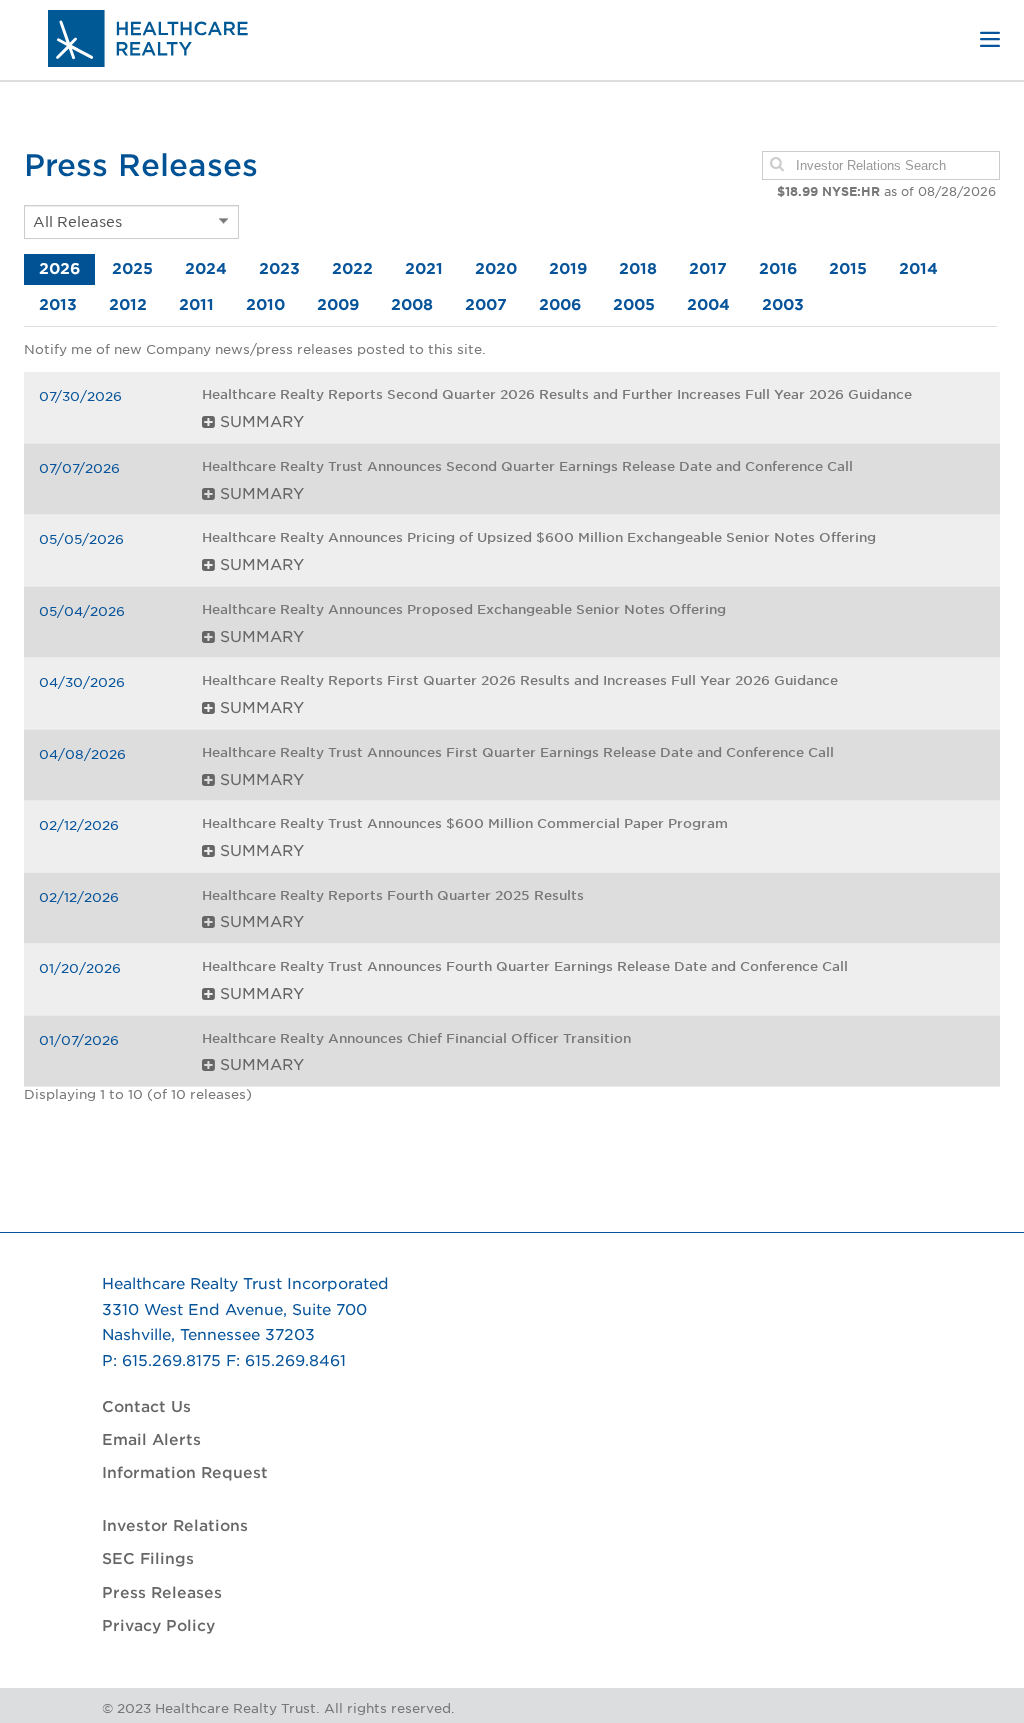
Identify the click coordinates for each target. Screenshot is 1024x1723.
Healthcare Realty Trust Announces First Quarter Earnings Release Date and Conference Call (518, 752)
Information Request (185, 1473)
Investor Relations (175, 1526)
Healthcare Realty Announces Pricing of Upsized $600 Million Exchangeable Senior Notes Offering (539, 537)
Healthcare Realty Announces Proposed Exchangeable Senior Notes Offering (464, 609)
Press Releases (162, 1593)
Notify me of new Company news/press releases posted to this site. (255, 349)
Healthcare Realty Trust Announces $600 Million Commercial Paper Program (465, 823)
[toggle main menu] (990, 40)
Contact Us (146, 1407)
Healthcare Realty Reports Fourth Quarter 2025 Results (393, 895)
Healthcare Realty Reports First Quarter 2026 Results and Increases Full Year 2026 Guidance (524, 680)
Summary (259, 422)
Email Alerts (151, 1440)
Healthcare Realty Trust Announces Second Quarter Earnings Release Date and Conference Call (527, 466)
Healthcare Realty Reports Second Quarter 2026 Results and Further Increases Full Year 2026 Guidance (557, 394)
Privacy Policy (158, 1626)
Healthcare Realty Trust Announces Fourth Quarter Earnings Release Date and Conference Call (525, 966)
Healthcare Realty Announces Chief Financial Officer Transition (416, 1038)
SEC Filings (148, 1559)
